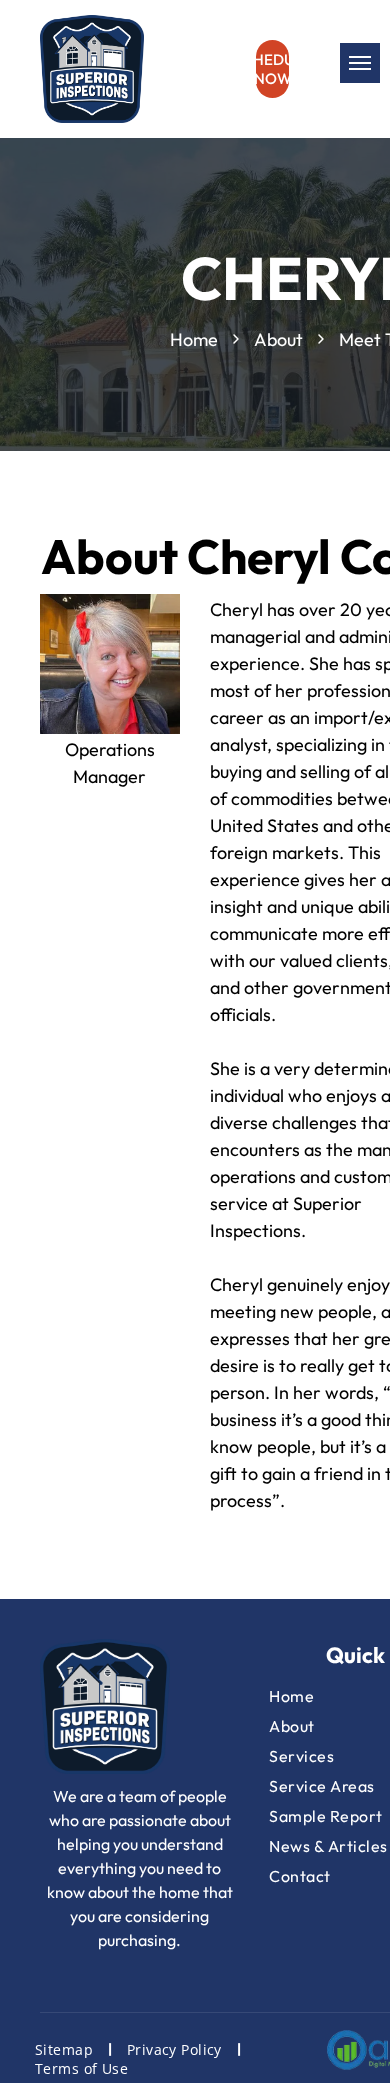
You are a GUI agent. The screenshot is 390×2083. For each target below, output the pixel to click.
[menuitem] (66, 2049)
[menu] (360, 63)
